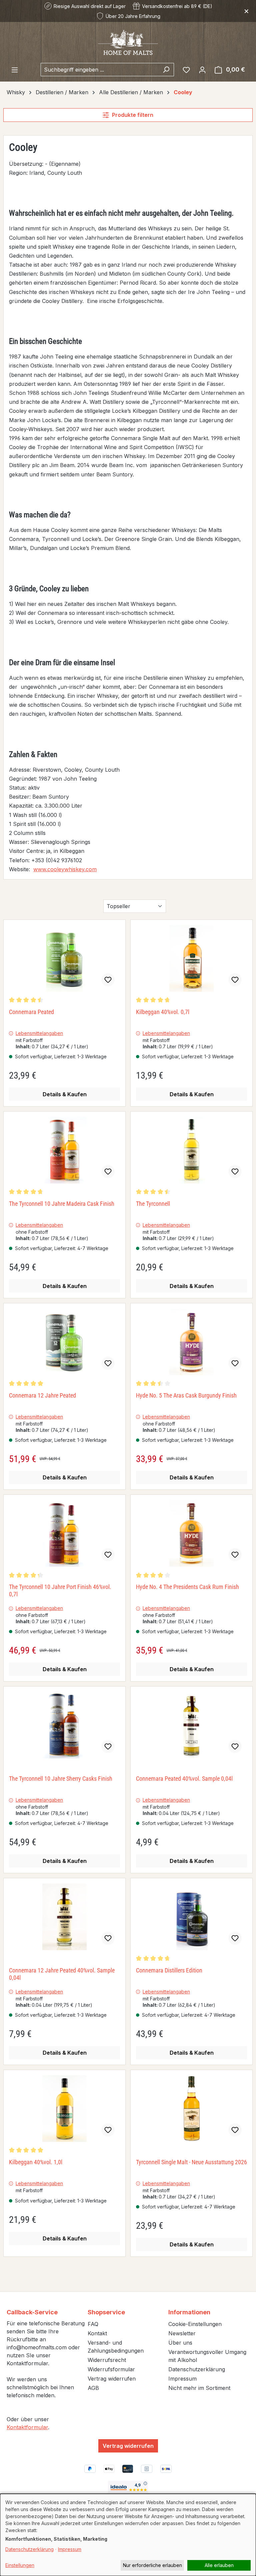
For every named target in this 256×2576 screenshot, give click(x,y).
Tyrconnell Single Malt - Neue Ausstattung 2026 (191, 2162)
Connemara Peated (31, 1012)
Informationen (189, 2312)
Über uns (180, 2343)
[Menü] (15, 70)
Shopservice (106, 2312)
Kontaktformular (27, 2427)
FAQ (93, 2324)
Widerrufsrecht (107, 2360)
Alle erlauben (219, 2565)
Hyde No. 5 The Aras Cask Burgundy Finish (186, 1395)
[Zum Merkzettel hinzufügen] (108, 980)
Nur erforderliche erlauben (152, 2565)
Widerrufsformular (111, 2369)
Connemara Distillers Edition (169, 1970)
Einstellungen (20, 2565)
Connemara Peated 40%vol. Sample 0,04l (184, 1779)
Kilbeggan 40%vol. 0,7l (163, 1012)
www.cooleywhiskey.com (65, 869)
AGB (93, 2388)
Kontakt (97, 2333)
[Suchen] (166, 70)
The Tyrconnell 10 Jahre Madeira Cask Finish (62, 1204)
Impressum (182, 2379)
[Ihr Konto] (202, 70)
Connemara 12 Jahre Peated (42, 1395)
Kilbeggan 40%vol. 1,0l (36, 2162)
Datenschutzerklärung (197, 2369)
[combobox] (100, 70)
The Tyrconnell (153, 1204)
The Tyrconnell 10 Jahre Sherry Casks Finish (61, 1779)
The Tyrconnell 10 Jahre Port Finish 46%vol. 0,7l (60, 1590)
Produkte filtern (133, 115)
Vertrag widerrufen (112, 2379)
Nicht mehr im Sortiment (199, 2388)
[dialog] (128, 2535)
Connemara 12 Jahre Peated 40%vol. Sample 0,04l (62, 1974)
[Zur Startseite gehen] (128, 42)
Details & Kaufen (65, 1094)
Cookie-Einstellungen (195, 2324)
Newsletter (182, 2333)
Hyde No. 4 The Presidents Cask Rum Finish (187, 1587)
